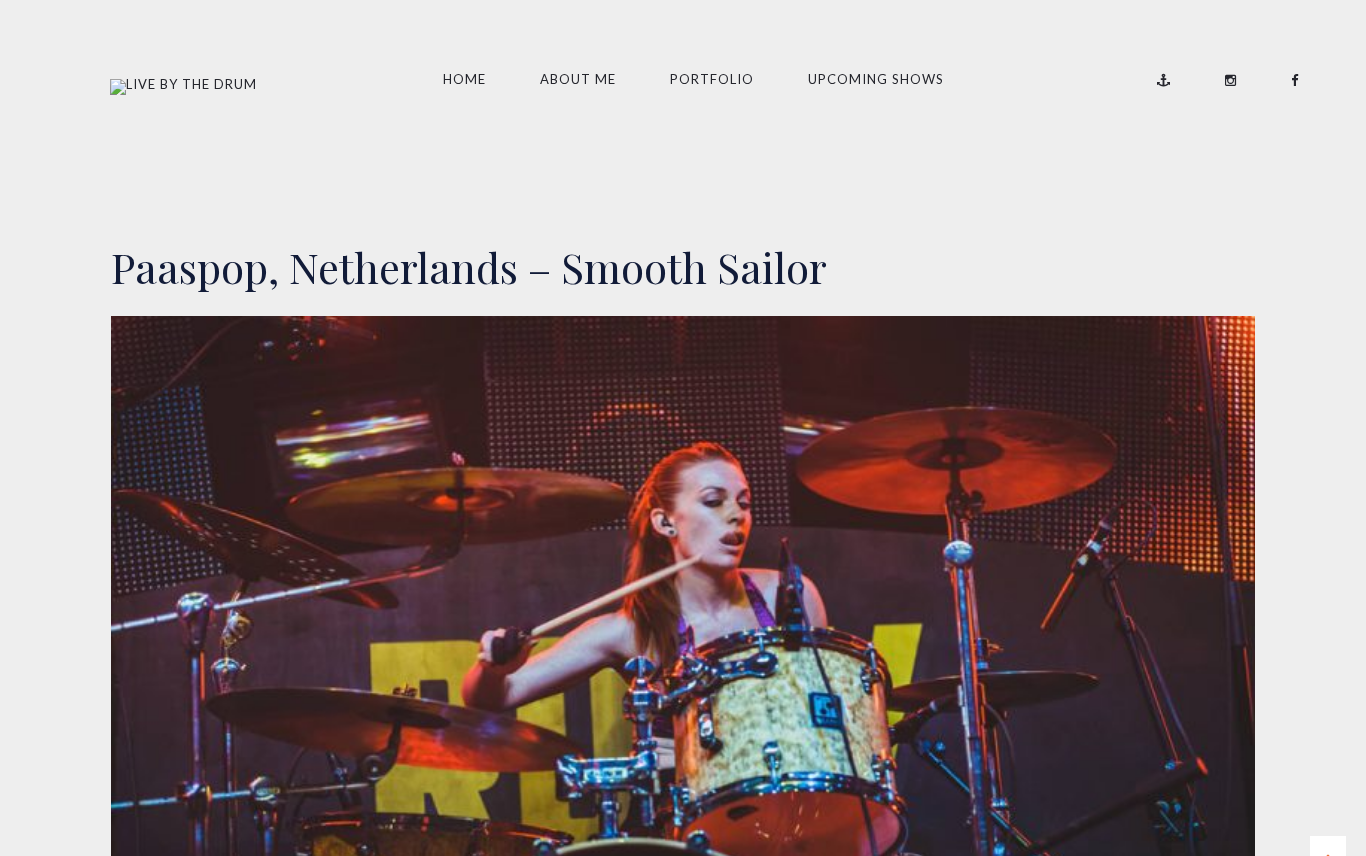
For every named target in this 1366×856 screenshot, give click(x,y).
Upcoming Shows (876, 79)
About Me (578, 79)
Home (464, 79)
